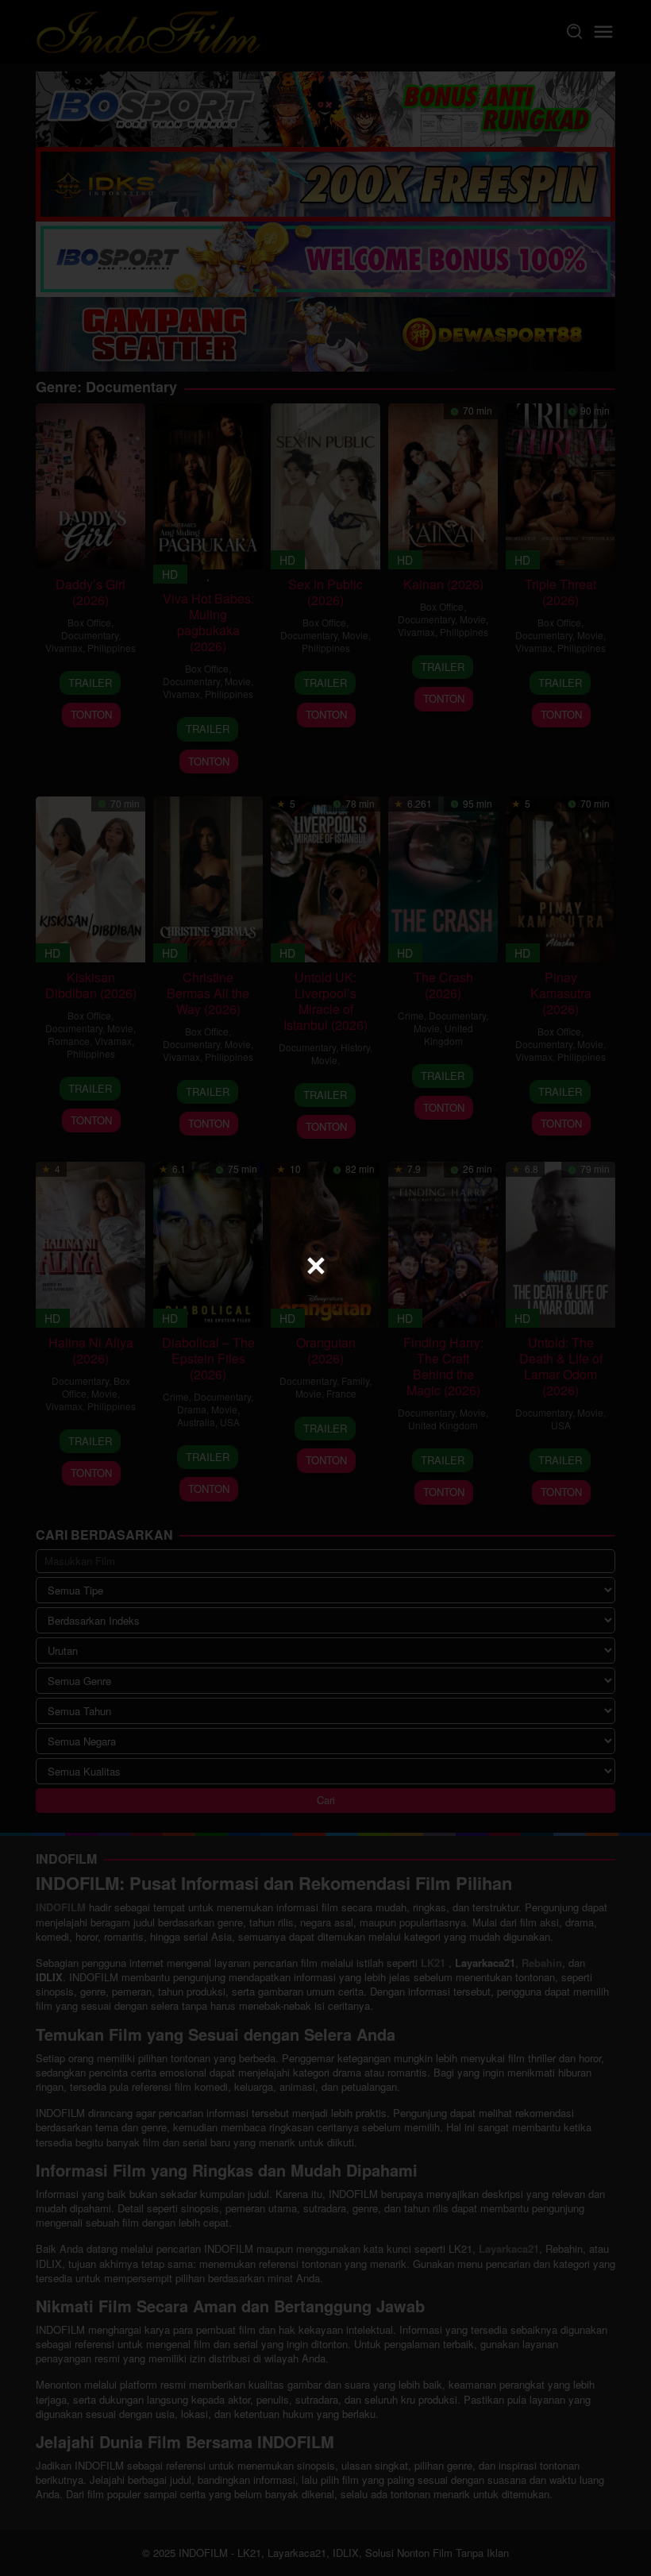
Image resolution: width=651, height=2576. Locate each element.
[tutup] (316, 1266)
